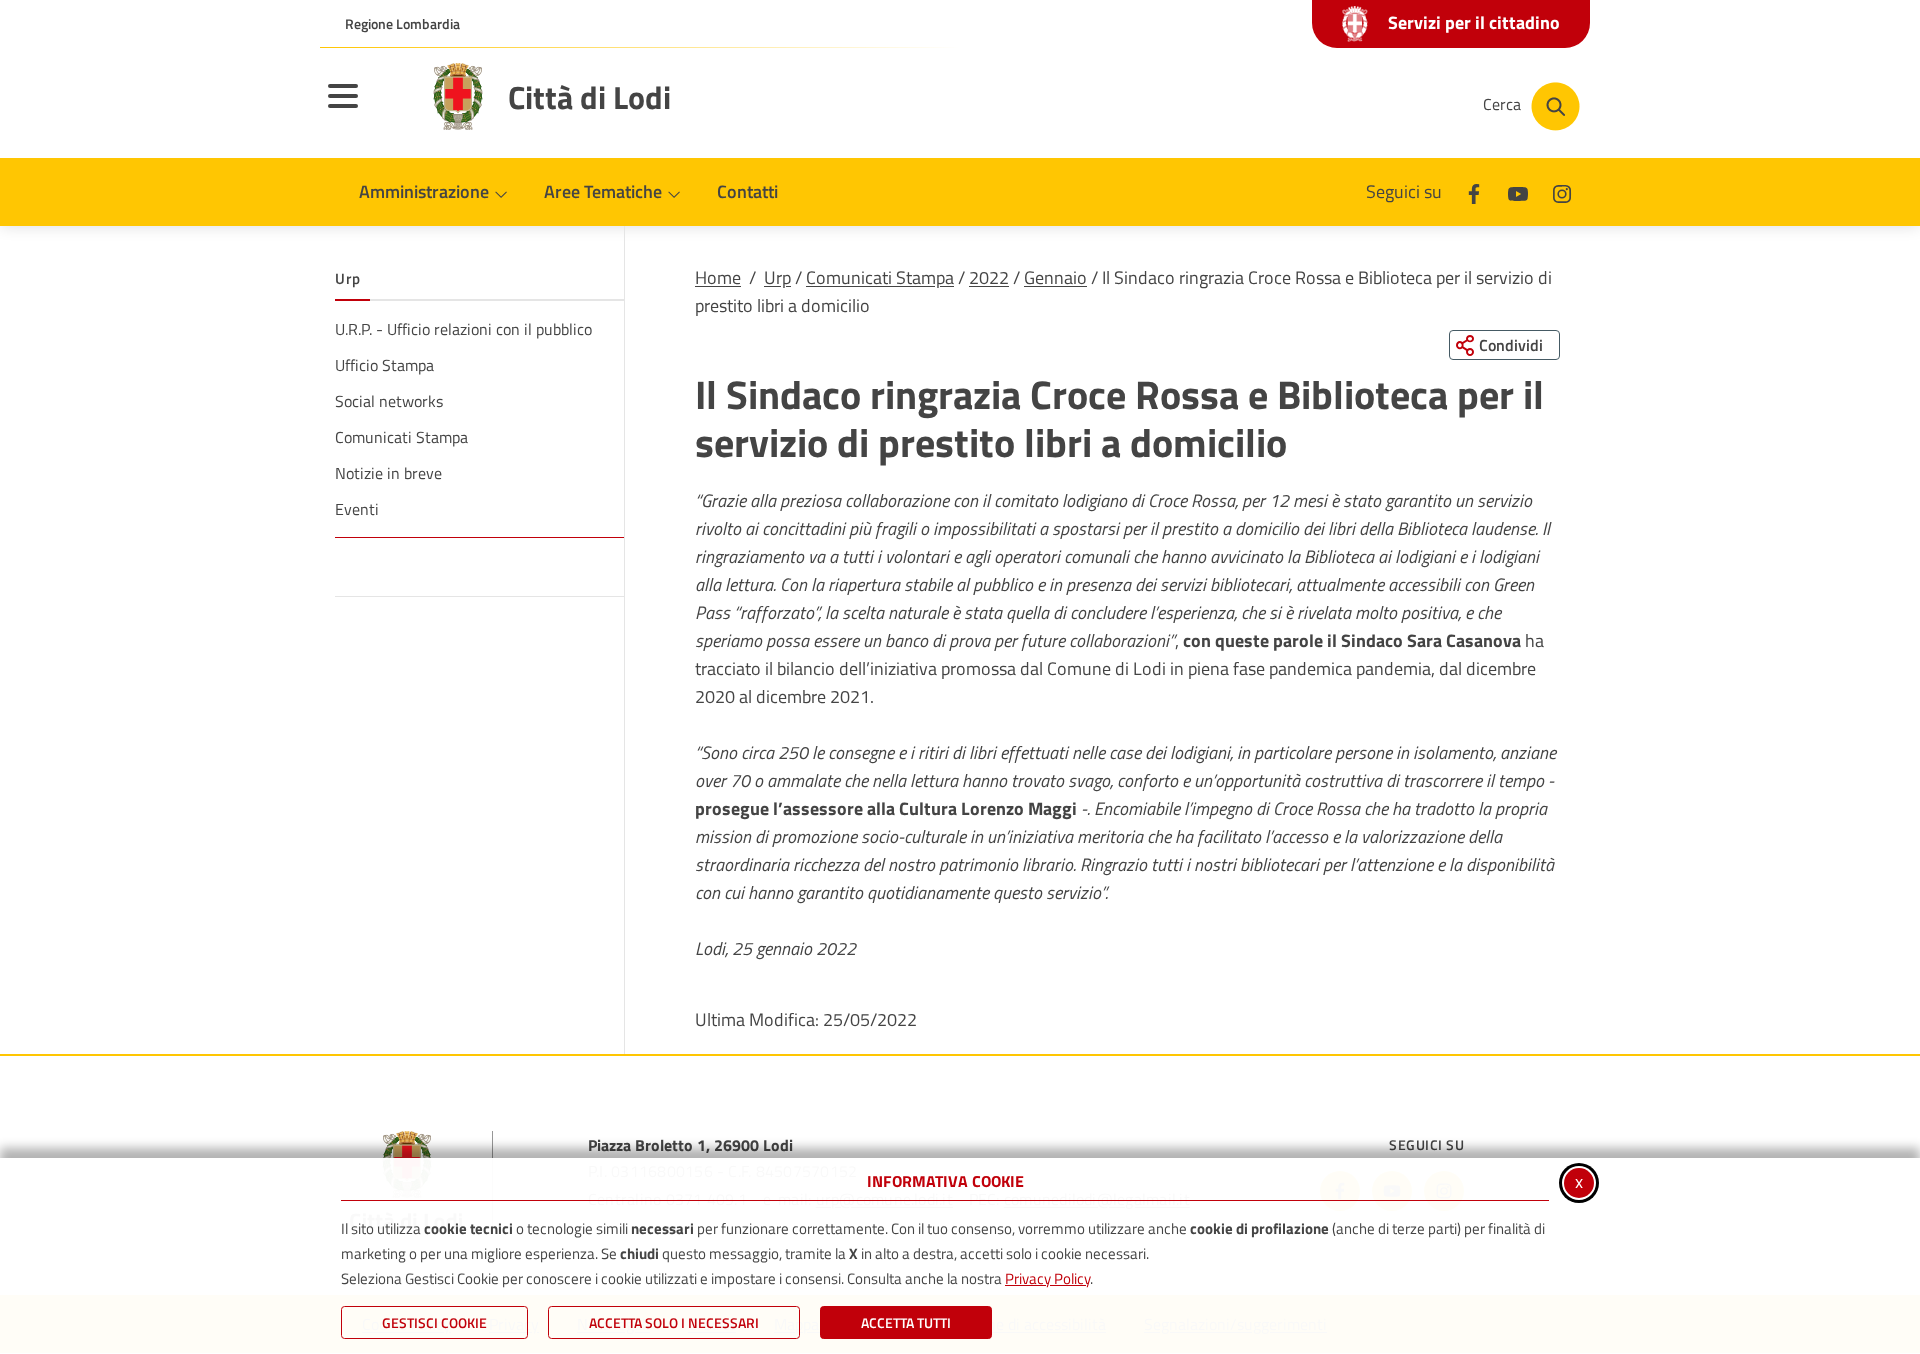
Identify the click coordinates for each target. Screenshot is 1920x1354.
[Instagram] (1562, 191)
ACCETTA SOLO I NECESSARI (674, 1322)
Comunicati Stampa (880, 277)
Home (718, 277)
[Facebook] (1474, 191)
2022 (989, 277)
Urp (777, 277)
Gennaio (1055, 277)
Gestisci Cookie (434, 1322)
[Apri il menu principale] (368, 109)
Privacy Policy (1047, 1278)
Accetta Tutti (906, 1322)
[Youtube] (1518, 191)
